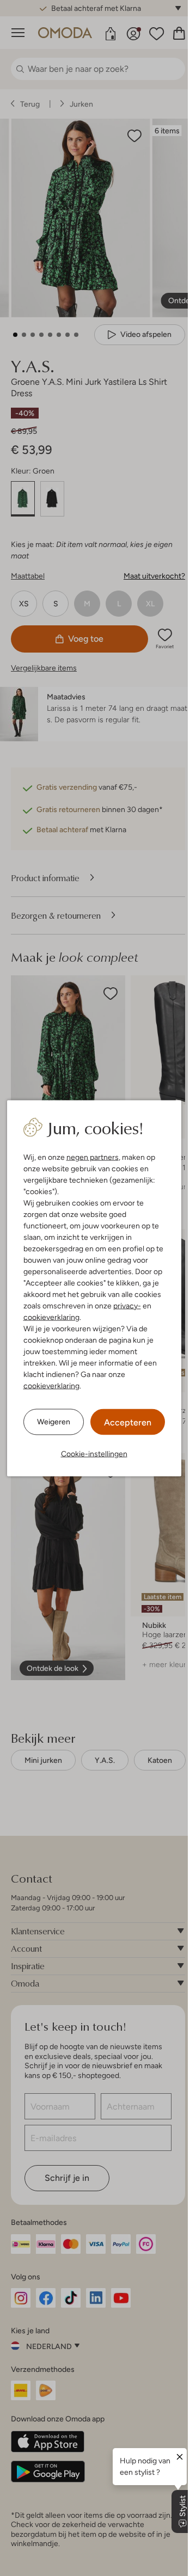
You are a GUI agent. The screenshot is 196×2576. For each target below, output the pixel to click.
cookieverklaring (51, 1317)
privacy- (127, 1305)
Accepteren (128, 1422)
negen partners (93, 1157)
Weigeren (54, 1422)
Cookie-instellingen (94, 1453)
